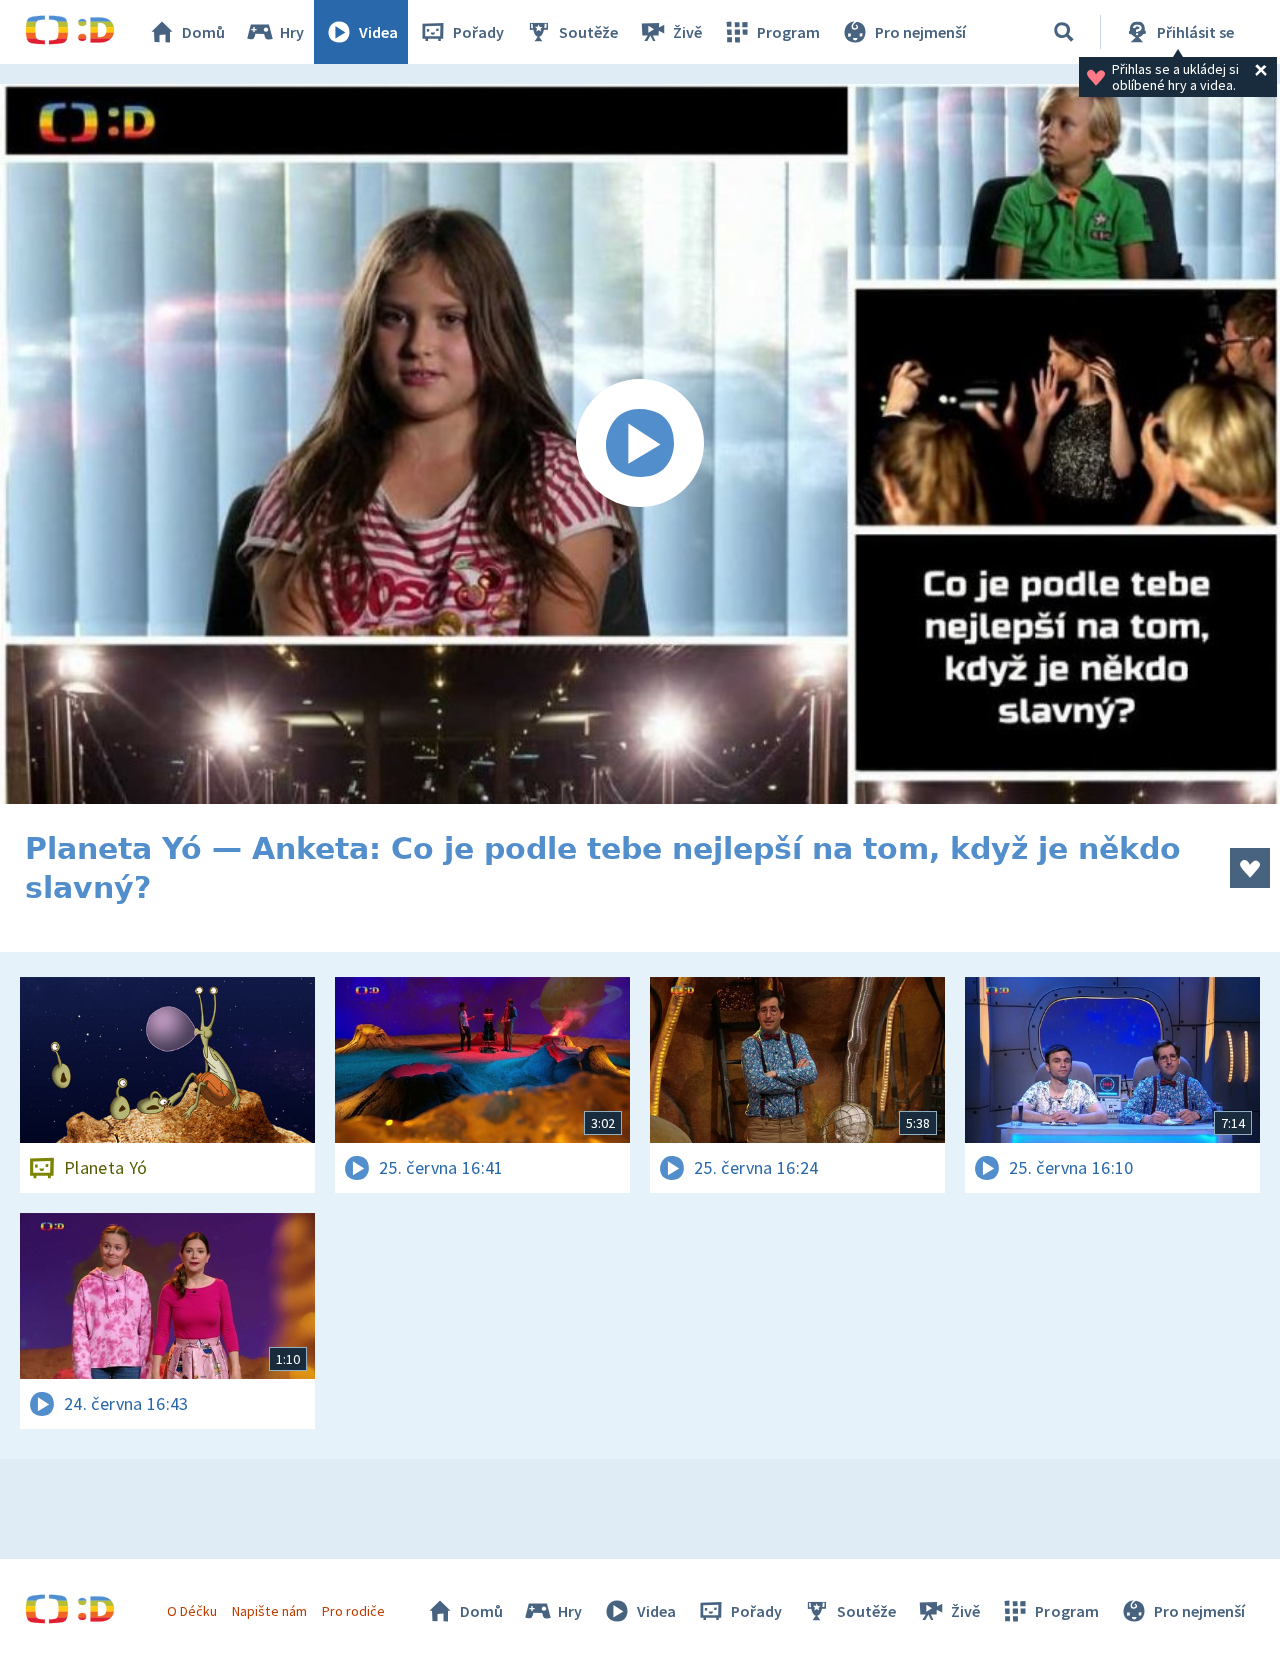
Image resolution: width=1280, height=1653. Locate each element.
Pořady (478, 32)
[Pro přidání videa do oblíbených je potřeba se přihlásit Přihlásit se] (1250, 868)
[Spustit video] (640, 444)
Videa (378, 32)
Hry (292, 32)
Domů (203, 32)
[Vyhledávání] (1064, 32)
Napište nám (269, 1611)
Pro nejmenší (920, 32)
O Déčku (192, 1611)
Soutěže (588, 32)
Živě (687, 32)
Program (788, 32)
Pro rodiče (353, 1611)
